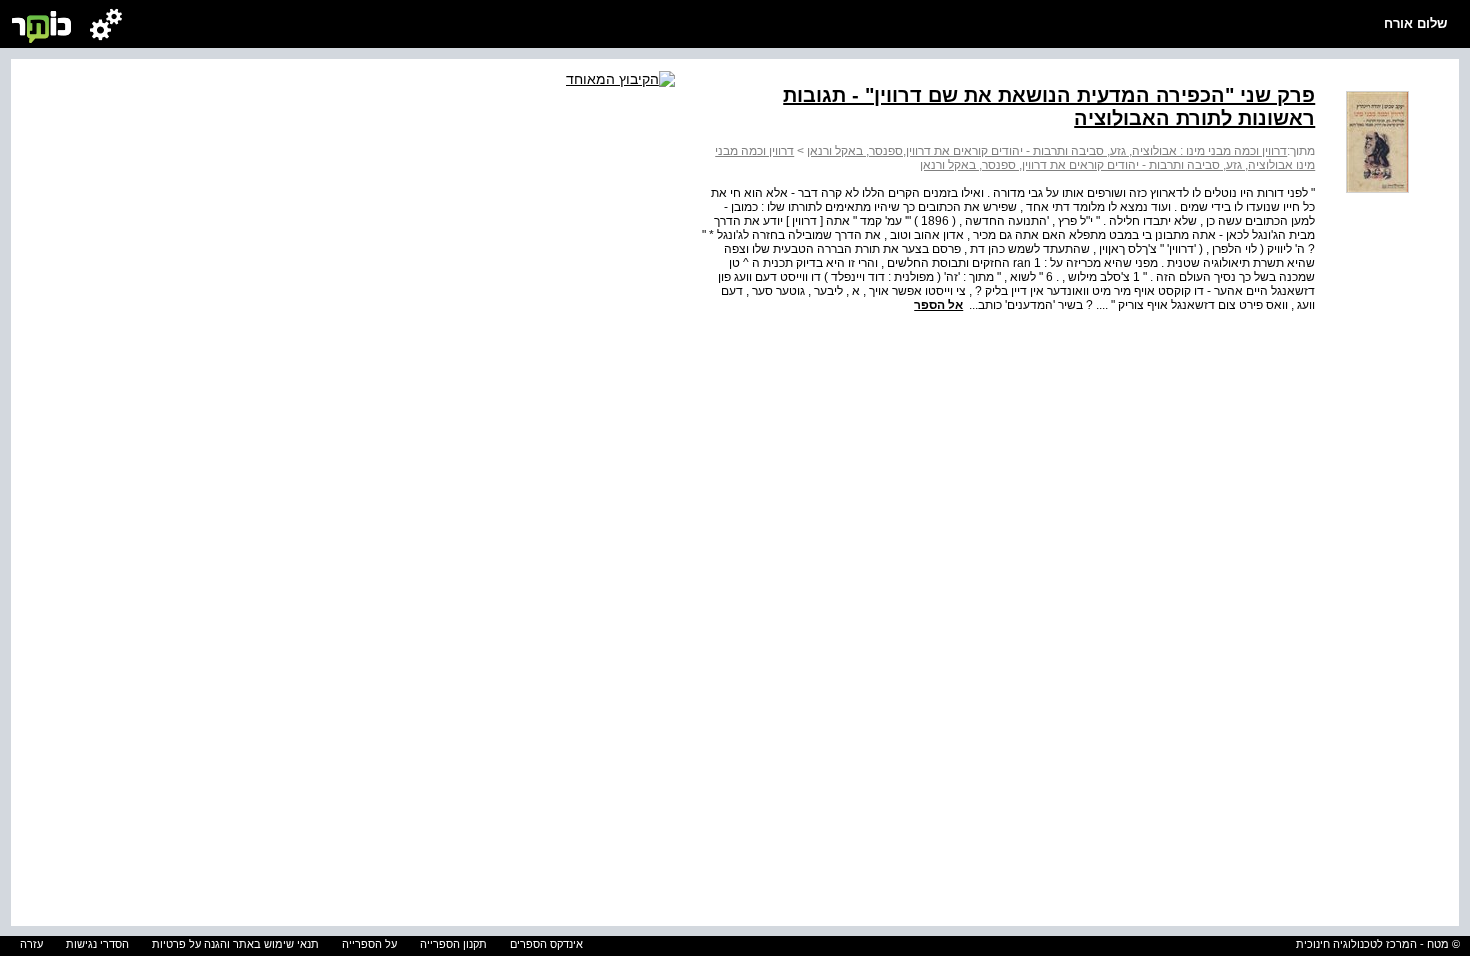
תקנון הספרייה (453, 944)
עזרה (31, 944)
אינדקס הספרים (546, 944)
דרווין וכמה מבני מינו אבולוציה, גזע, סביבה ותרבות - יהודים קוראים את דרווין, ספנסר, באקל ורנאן (1015, 158)
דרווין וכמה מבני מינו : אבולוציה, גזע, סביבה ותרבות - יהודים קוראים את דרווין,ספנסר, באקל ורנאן (1047, 151)
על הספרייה (369, 944)
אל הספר (938, 305)
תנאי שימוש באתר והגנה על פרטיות (235, 944)
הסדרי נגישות (97, 944)
